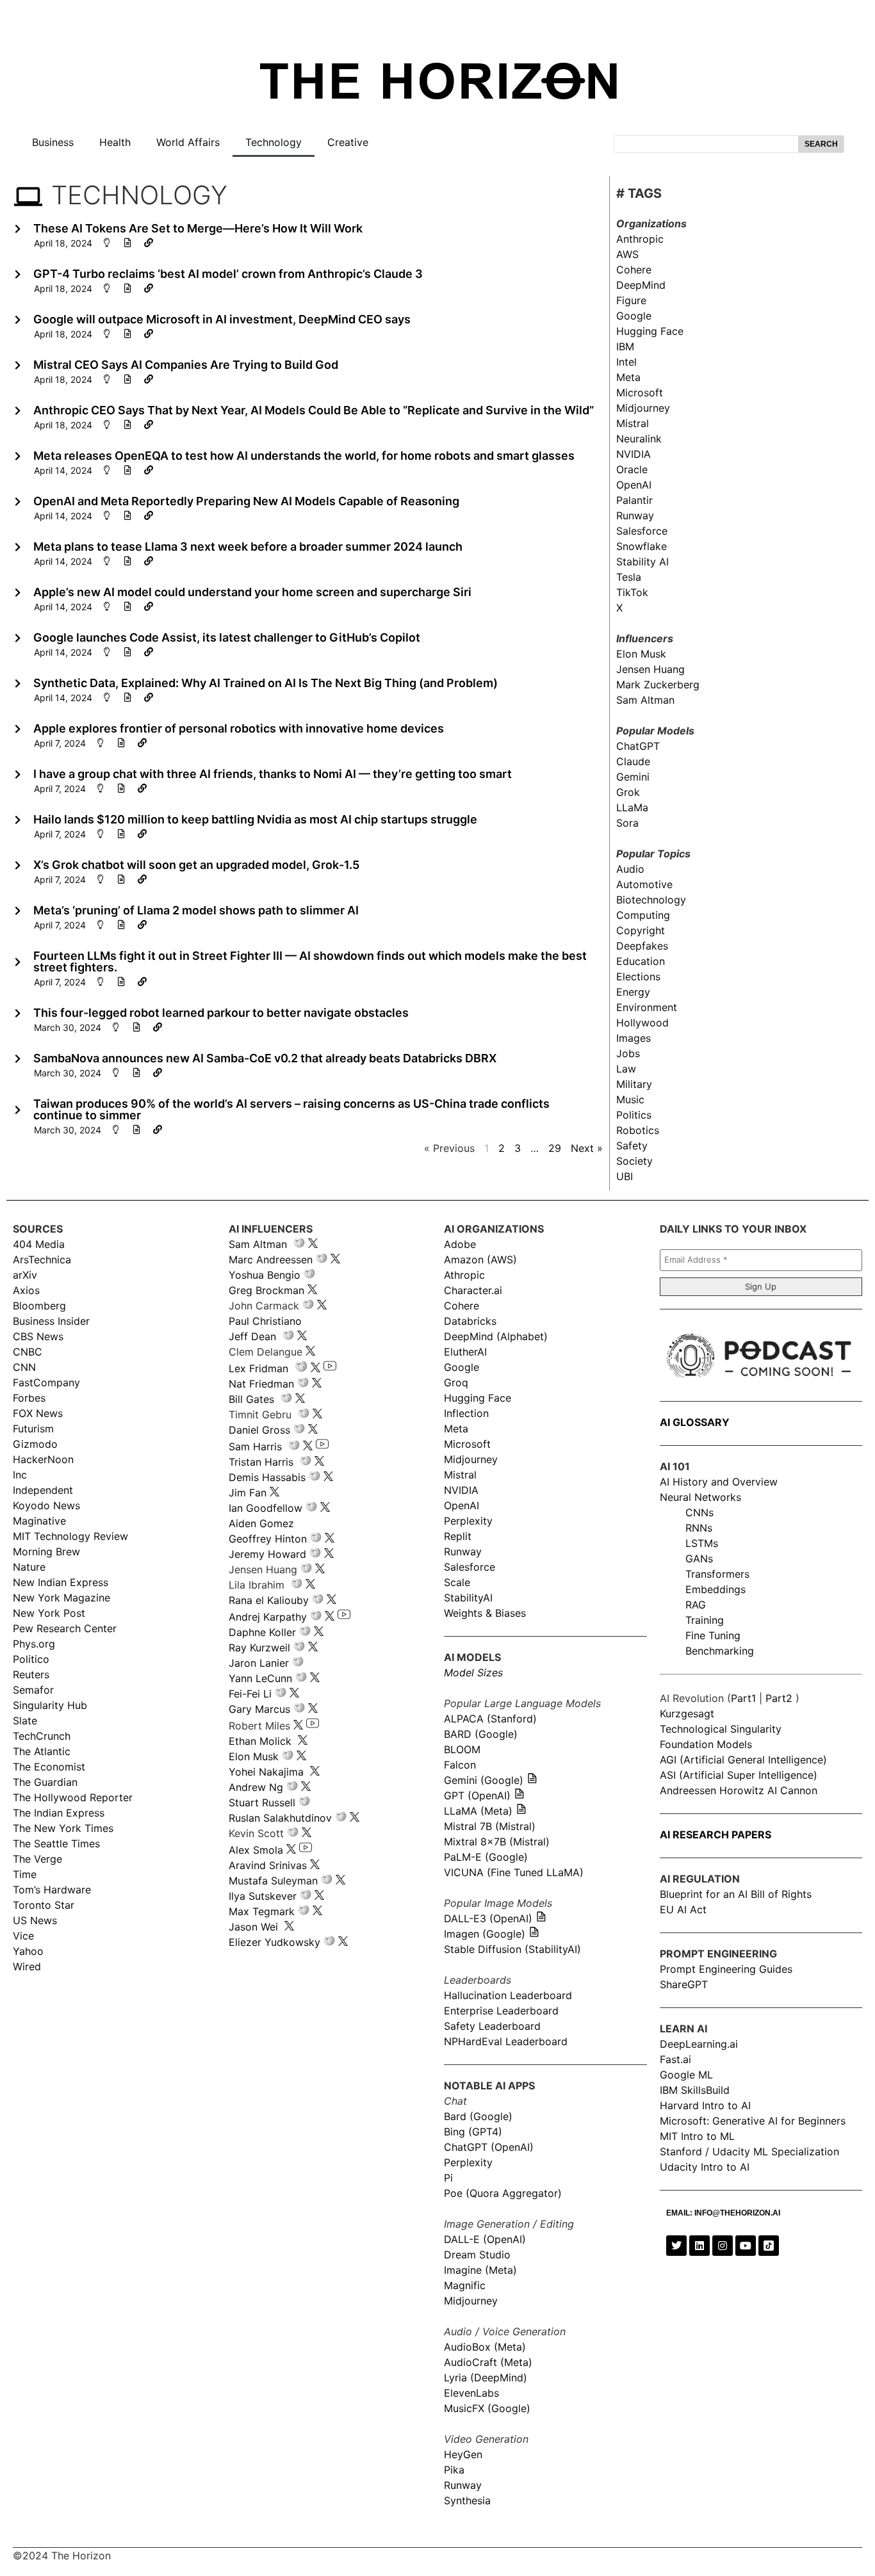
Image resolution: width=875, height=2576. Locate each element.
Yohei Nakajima (266, 1772)
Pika (454, 2470)
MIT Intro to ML (697, 2136)
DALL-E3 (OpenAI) (488, 1918)
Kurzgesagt (687, 1713)
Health (115, 142)
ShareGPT (684, 1984)
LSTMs (702, 1543)
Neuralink (639, 439)
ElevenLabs (471, 2393)
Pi (448, 2178)
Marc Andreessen (271, 1260)
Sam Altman (645, 700)
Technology (274, 142)
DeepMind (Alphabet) (496, 1336)
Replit (458, 1536)
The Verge (37, 1859)
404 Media (39, 1244)
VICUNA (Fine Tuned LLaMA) (514, 1872)
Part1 (743, 1698)
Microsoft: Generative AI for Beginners (753, 2121)
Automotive (644, 884)
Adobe (460, 1244)
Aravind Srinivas (268, 1865)
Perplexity (468, 1521)
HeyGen (463, 2454)
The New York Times (63, 1828)
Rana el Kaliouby (269, 1600)
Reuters (31, 1674)
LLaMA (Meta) (478, 1811)
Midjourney (643, 408)
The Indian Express (59, 1813)
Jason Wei (253, 1927)
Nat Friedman (261, 1384)
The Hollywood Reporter (73, 1797)
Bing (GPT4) (473, 2132)
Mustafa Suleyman (273, 1881)
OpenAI (634, 485)
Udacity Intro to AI (705, 2167)
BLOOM (462, 1749)
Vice (23, 1936)
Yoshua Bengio (265, 1275)
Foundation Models (706, 1744)
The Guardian (45, 1782)
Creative (348, 142)
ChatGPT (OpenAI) (489, 2147)
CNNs (699, 1512)
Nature (29, 1567)
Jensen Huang (650, 669)
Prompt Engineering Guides (726, 1969)
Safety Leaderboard (492, 2026)
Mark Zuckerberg (658, 685)
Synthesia (467, 2500)
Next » (587, 1148)
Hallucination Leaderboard (508, 1995)
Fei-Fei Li (250, 1694)
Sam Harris (255, 1446)
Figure (631, 300)
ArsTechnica (42, 1260)
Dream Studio (477, 2255)
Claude (633, 761)
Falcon (462, 1765)
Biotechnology (651, 900)
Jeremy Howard (267, 1554)
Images (634, 1038)
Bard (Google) (478, 2116)
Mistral (633, 423)
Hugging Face (650, 331)
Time (25, 1874)
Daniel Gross (259, 1430)
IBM (625, 346)
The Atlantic (42, 1751)
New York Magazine (61, 1598)
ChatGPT (638, 746)
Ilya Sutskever (263, 1896)
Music (630, 1099)
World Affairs (188, 142)
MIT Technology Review (70, 1536)
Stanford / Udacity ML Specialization (749, 2151)
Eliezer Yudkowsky (274, 1942)
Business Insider (51, 1321)
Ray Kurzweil (259, 1648)
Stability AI (642, 562)
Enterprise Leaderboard (501, 2011)
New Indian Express (61, 1582)
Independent (43, 1490)
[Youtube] (746, 2246)
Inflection (466, 1413)
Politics (634, 1115)
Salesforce (642, 531)
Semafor (33, 1690)
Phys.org (34, 1644)
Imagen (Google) (485, 1934)
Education (641, 961)
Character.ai (473, 1290)
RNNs (699, 1528)
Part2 (779, 1698)
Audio (630, 869)
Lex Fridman (258, 1368)
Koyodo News (46, 1505)
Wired (27, 1966)
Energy (633, 992)
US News (35, 1920)
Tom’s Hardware (52, 1890)
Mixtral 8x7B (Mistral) (497, 1842)
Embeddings (716, 1589)
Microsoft (640, 393)
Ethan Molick (262, 1741)
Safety (632, 1146)
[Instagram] (723, 2246)
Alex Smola (256, 1850)
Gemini (633, 777)
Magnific (465, 2285)
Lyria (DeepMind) (486, 2378)
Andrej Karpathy (268, 1617)
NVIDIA (634, 454)
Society (634, 1161)
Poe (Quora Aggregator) (503, 2193)
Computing (643, 915)
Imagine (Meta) (480, 2270)
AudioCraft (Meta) (488, 2362)
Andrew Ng (256, 1787)
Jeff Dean (252, 1336)
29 (555, 1148)
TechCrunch (42, 1736)
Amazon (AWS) (480, 1260)
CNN (24, 1367)
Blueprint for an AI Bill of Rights (736, 1894)
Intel (626, 362)
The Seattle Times (56, 1843)
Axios (26, 1290)
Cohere (634, 270)
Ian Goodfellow (266, 1508)
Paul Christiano (265, 1321)
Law (626, 1069)
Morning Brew (46, 1551)
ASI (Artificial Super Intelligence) (739, 1775)
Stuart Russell (262, 1802)
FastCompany (46, 1382)
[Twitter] (676, 2246)
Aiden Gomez (261, 1523)
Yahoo (28, 1951)
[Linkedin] (699, 2246)
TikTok (632, 592)
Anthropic (640, 239)
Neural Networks (700, 1497)
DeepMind (641, 285)
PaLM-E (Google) (486, 1857)
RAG (696, 1605)
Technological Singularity (721, 1729)
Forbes (29, 1398)
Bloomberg (39, 1306)
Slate (25, 1721)
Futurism (33, 1429)
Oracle (632, 469)
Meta (628, 377)
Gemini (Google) (484, 1780)
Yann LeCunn (260, 1678)
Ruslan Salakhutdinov (280, 1818)
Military (634, 1084)
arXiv (25, 1275)
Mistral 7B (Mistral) (490, 1826)
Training (705, 1620)
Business (53, 142)
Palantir (634, 500)
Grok (628, 792)
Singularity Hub (50, 1705)
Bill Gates (251, 1399)
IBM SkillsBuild (695, 2090)
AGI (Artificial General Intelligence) (743, 1760)
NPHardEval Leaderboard (506, 2041)
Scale (457, 1582)
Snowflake (642, 546)
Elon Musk (641, 654)
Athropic (464, 1275)
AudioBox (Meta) (485, 2347)
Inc (20, 1475)
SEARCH (821, 144)
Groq (456, 1382)
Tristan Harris (261, 1462)
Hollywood (642, 1023)
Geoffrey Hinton (268, 1539)
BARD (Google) (481, 1734)
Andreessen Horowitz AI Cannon (739, 1790)
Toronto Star (44, 1905)
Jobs (628, 1053)
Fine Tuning (713, 1635)
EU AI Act (683, 1909)
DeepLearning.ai (699, 2044)
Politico (31, 1659)
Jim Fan (248, 1493)
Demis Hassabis (267, 1477)
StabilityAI (468, 1598)
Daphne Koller (262, 1632)
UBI (625, 1176)
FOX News (38, 1413)
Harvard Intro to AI (705, 2105)
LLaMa (632, 807)
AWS (627, 254)
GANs (699, 1559)
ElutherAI (465, 1352)
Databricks (470, 1321)
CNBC (28, 1352)
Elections (638, 976)
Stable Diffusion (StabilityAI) (512, 1949)
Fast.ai (675, 2059)
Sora (627, 823)
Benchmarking (720, 1651)
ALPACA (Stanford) (490, 1719)
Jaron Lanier (259, 1663)
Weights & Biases (485, 1613)
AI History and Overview (719, 1482)
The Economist (49, 1767)
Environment (647, 1007)
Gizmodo (35, 1444)
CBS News (38, 1336)
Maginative (39, 1521)
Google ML (686, 2075)
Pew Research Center (65, 1628)
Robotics (638, 1130)
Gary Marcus (259, 1709)
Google (634, 316)
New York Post (49, 1613)
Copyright (641, 930)
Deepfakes (642, 946)
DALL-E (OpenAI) (485, 2239)
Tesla (629, 577)
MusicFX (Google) (487, 2408)
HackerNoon (43, 1459)
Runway (635, 515)
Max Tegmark (262, 1911)
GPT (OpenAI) (477, 1795)
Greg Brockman (266, 1290)
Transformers (717, 1574)
